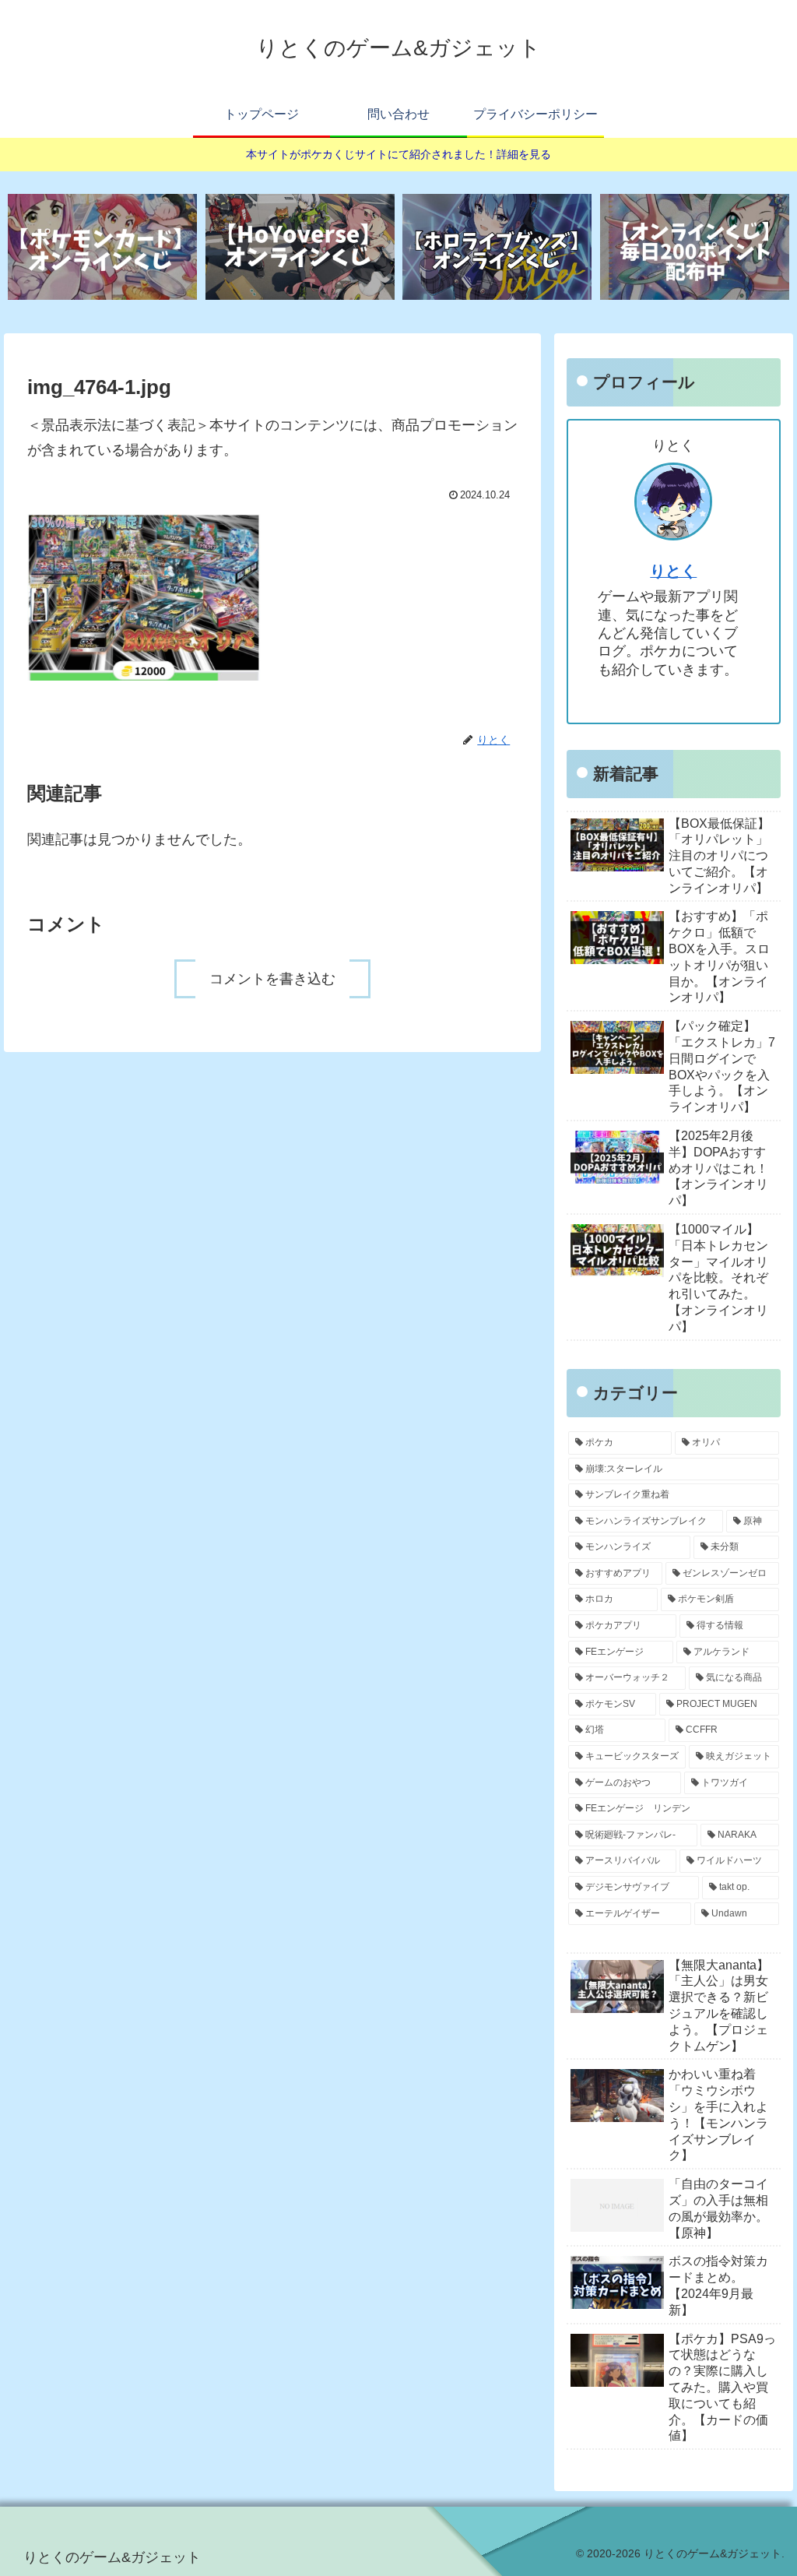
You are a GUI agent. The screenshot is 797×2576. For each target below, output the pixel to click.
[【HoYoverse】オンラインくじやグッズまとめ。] (300, 247)
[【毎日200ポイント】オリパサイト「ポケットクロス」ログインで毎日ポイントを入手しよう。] (695, 247)
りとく (673, 571)
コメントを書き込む (272, 979)
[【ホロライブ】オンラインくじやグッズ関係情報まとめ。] (497, 247)
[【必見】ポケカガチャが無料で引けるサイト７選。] (102, 247)
